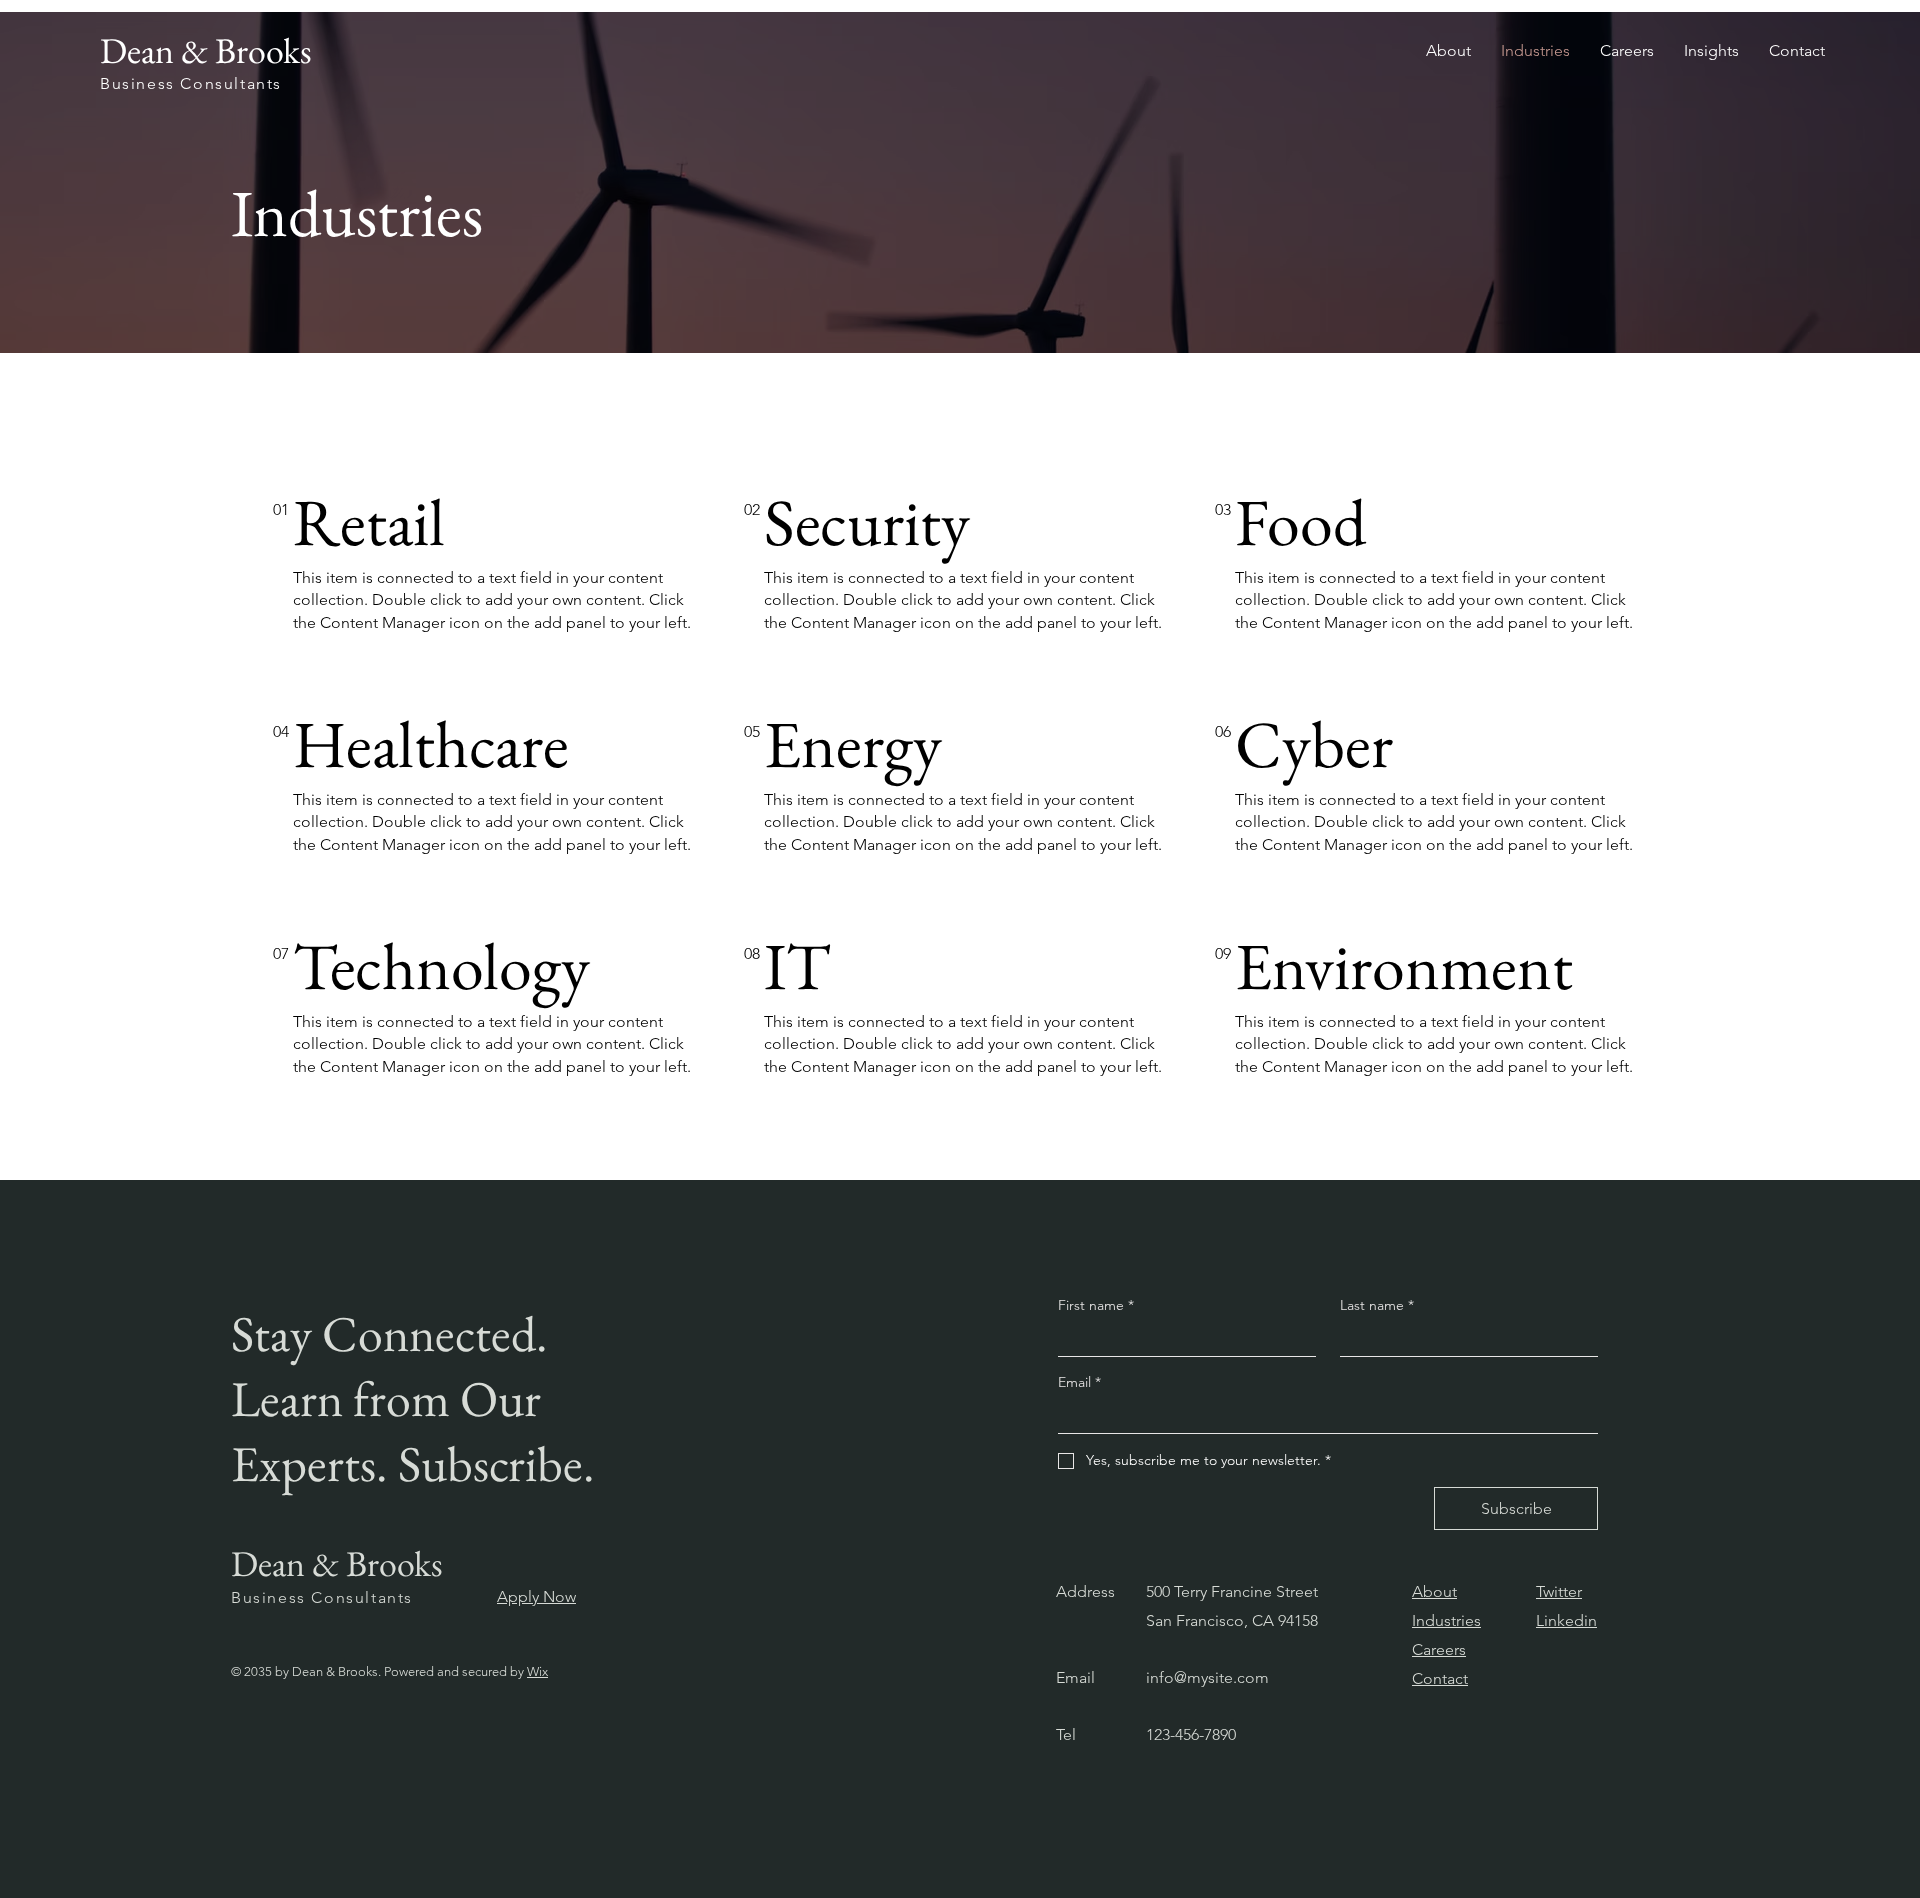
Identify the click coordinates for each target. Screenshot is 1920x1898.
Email (1079, 1382)
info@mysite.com (1207, 1677)
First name (1096, 1305)
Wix (537, 1671)
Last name (1377, 1305)
